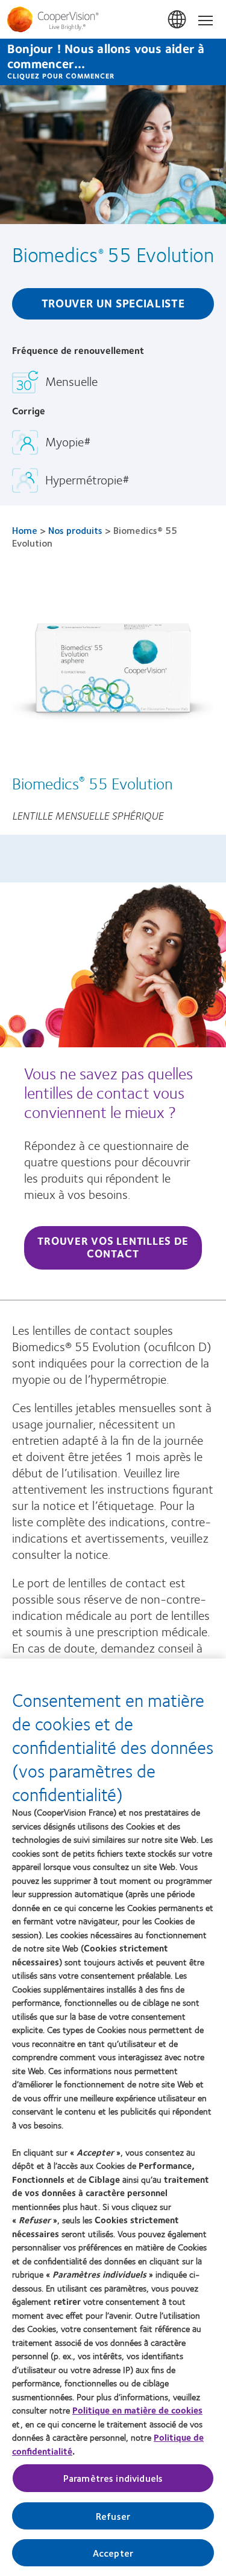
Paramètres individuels (113, 2478)
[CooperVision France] (113, 19)
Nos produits (75, 530)
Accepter (113, 2553)
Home (25, 530)
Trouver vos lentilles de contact (113, 1247)
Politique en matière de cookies (137, 2410)
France (178, 20)
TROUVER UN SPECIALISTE (113, 303)
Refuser (113, 2516)
